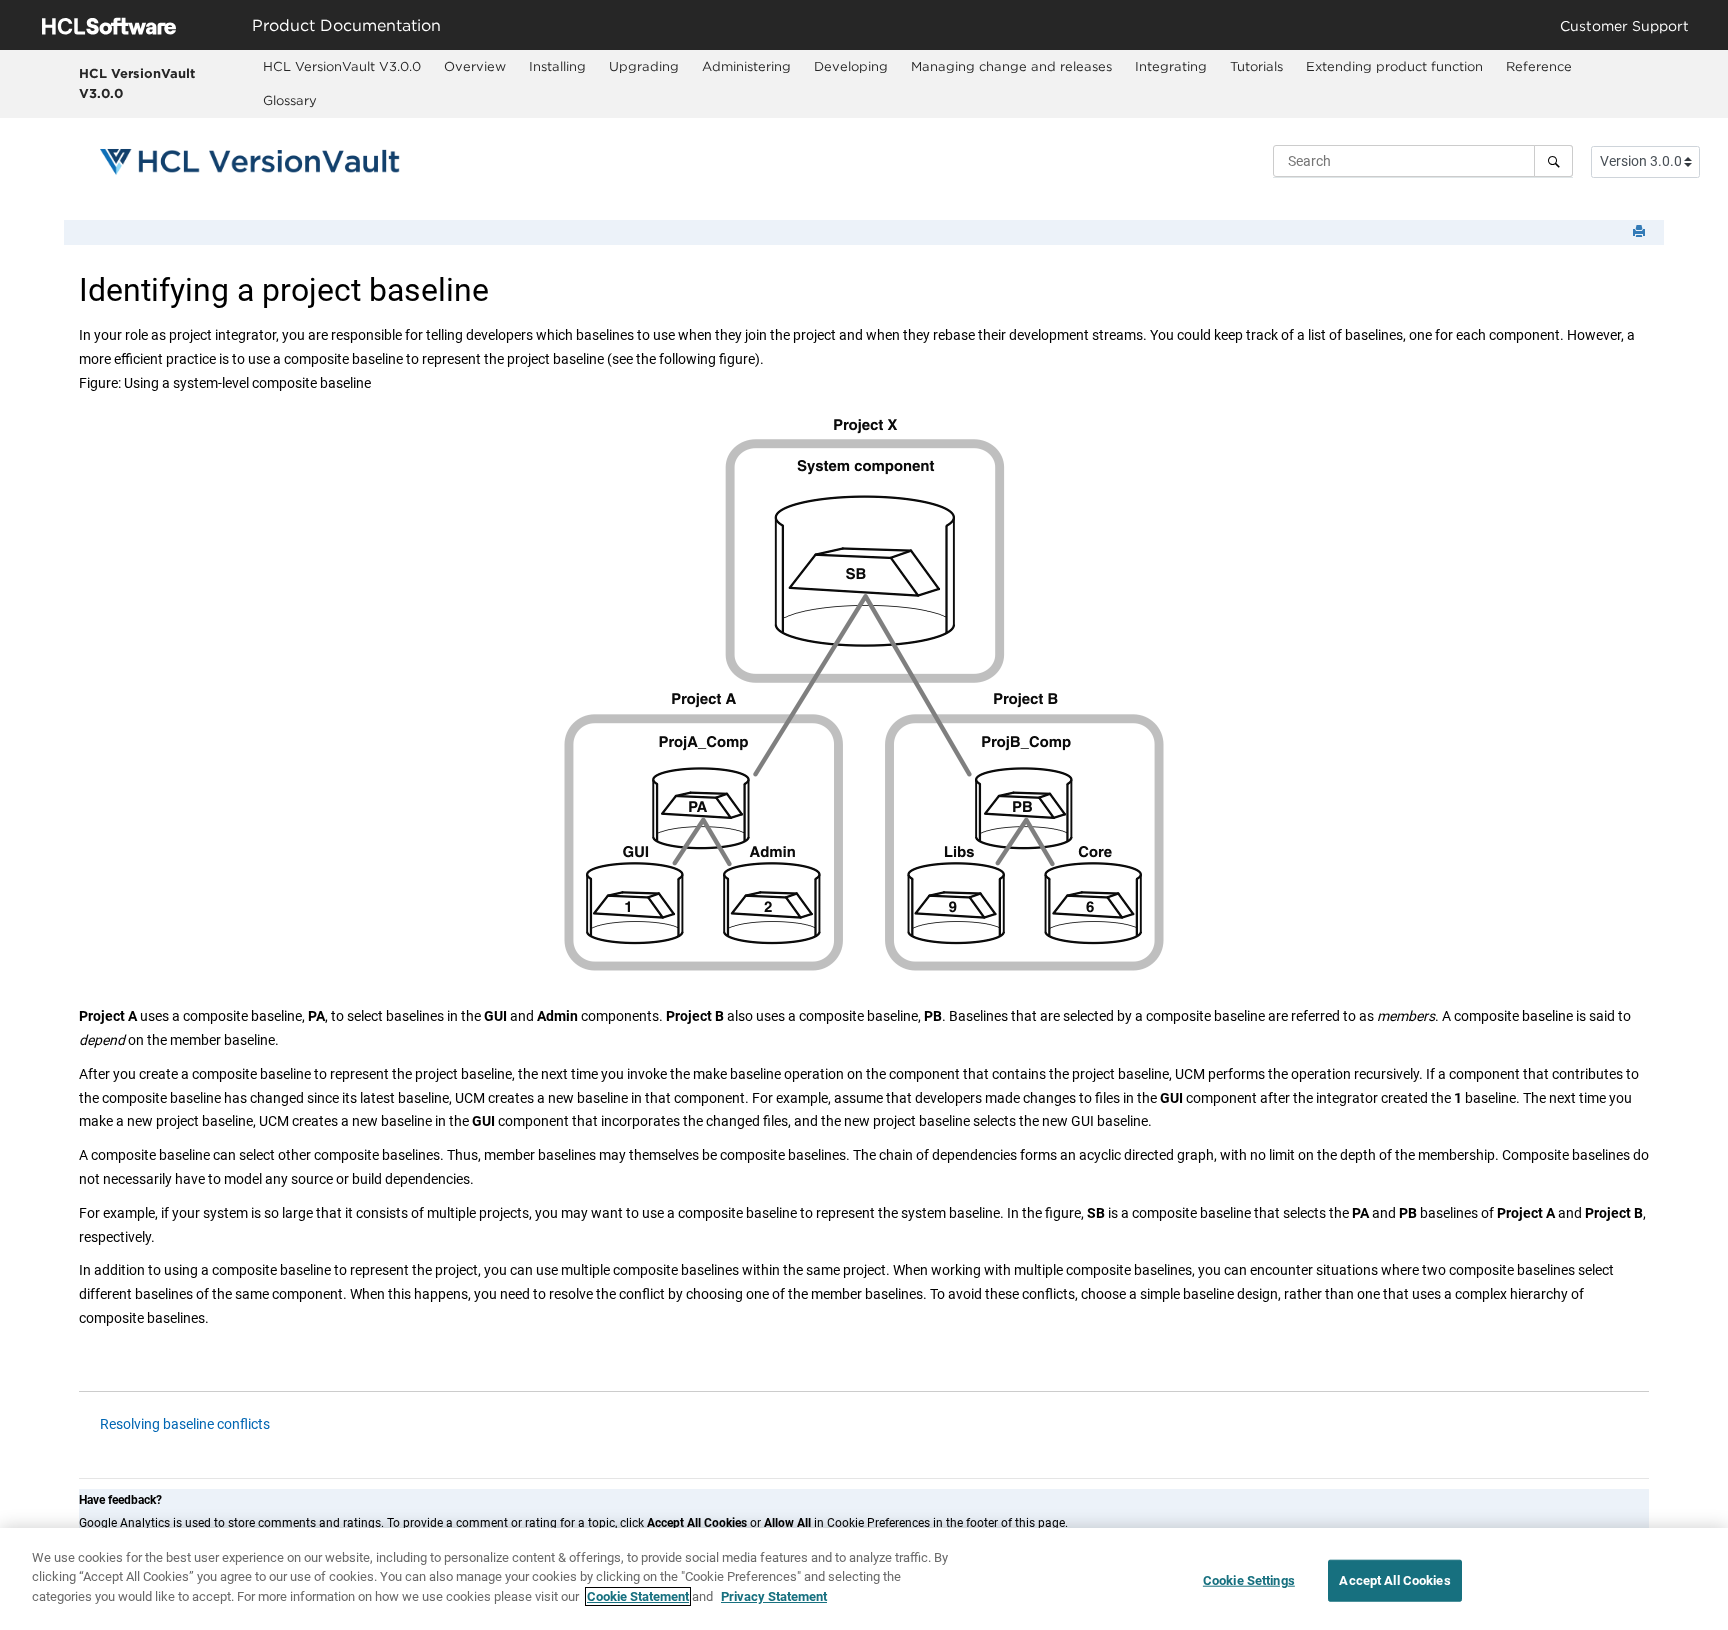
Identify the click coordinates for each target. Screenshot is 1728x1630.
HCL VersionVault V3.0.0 (137, 83)
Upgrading (644, 66)
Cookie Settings (1249, 1580)
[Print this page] (1641, 232)
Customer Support (1624, 25)
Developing (851, 66)
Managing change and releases (1011, 66)
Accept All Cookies (1394, 1580)
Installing (557, 66)
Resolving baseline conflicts (185, 1424)
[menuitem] (342, 67)
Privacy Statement (774, 1596)
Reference (1539, 66)
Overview (475, 66)
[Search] (1553, 161)
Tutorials (1256, 66)
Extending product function (1394, 66)
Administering (746, 66)
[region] (864, 1579)
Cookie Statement (638, 1596)
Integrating (1171, 66)
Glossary (290, 100)
